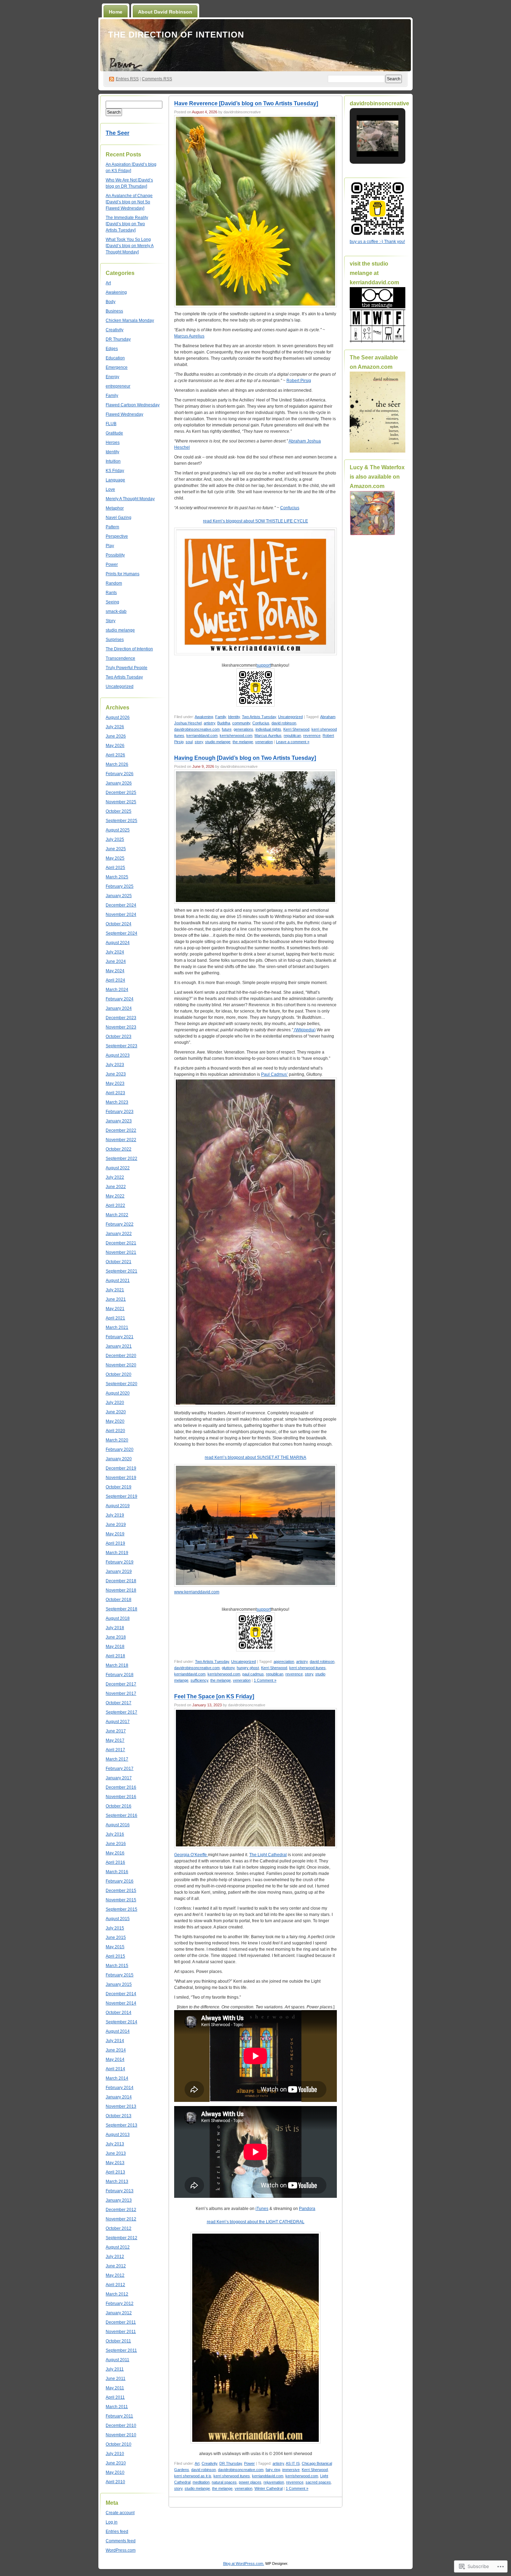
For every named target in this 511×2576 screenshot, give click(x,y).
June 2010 (116, 2463)
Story (111, 621)
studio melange (120, 630)
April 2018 (115, 1656)
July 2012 (115, 2257)
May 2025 (115, 858)
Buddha (224, 723)
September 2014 (121, 2022)
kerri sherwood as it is (193, 2476)
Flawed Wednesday (124, 414)
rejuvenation (274, 2482)
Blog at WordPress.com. (244, 2563)
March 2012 (117, 2294)
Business (114, 311)
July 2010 (115, 2454)
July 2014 (115, 2041)
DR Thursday (118, 339)
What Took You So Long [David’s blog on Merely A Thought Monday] (130, 246)
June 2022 (116, 1187)
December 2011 (121, 2322)
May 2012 (115, 2275)
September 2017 (121, 1712)
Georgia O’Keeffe (191, 1855)
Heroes (113, 442)
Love (110, 489)
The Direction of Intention (176, 35)
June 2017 (116, 1731)
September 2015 (121, 1909)
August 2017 (118, 1722)
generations (244, 729)
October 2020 (119, 1374)
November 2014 (121, 2003)
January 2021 (119, 1346)
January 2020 (119, 1459)
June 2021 (116, 1299)
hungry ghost (248, 1668)
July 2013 (115, 2144)
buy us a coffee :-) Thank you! (377, 242)
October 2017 (119, 1703)
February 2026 (120, 774)
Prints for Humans (123, 574)
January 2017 (119, 1778)
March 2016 (117, 1872)
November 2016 (121, 1797)
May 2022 (115, 1196)
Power (112, 564)
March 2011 (117, 2407)
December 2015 (121, 1891)
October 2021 (119, 1262)
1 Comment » (265, 1680)
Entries (127, 79)
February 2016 (120, 1881)
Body (111, 302)
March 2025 (117, 877)
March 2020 (117, 1440)
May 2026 (115, 746)
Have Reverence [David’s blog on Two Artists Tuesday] (246, 103)
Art (108, 283)
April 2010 (115, 2482)
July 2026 (115, 727)
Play (110, 546)
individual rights (268, 729)
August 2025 (118, 830)
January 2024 (119, 1008)
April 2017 (115, 1750)
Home (116, 12)
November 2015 (121, 1900)
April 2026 (115, 755)
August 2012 (118, 2247)
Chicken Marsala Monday (130, 320)
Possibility (115, 555)
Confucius (290, 508)
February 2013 (120, 2191)
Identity (112, 452)
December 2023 (121, 1018)
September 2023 (121, 1046)
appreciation (284, 1661)
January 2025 (119, 896)
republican (292, 736)
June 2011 (116, 2379)
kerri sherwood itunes (307, 1668)
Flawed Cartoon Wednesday (133, 405)
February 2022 (120, 1224)
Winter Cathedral (269, 2488)
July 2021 (115, 1290)
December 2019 (121, 1468)
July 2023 (115, 1065)
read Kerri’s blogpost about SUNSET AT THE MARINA (255, 1457)
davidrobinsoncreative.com (197, 729)
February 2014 (120, 2088)
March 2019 (117, 1553)
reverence (312, 736)
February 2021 (120, 1337)
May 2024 (115, 971)
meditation (201, 2482)
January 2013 (119, 2200)
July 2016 (115, 1834)
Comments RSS (157, 79)
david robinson (284, 723)
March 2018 (117, 1665)
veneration (264, 742)
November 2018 (121, 1590)
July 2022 (115, 1177)
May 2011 (115, 2388)
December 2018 (121, 1581)
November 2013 (121, 2106)
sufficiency (199, 1680)
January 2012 (119, 2313)
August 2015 (118, 1919)
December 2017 (121, 1684)
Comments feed (121, 2541)
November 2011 (121, 2332)
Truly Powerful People (127, 668)
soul (189, 742)
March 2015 (117, 1966)
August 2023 (118, 1055)
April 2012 (115, 2285)
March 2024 (117, 990)
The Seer (117, 133)
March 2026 (117, 764)
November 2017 (121, 1693)
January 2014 (119, 2097)
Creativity (115, 330)
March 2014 (117, 2078)
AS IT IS (293, 2463)
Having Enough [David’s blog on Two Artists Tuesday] (245, 758)
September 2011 (121, 2350)
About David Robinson (165, 12)
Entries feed (117, 2532)
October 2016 (119, 1806)
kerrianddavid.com (202, 736)
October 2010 (119, 2444)
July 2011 (115, 2369)
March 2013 (117, 2181)
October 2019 (119, 1487)
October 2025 (119, 811)
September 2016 (121, 1815)
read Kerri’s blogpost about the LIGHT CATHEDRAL (256, 2222)
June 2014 (116, 2050)
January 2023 (119, 1121)
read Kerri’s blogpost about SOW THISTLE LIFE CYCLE (255, 521)
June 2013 (116, 2153)
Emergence (117, 367)
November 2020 (121, 1365)
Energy (112, 377)
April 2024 (115, 980)
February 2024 (120, 999)
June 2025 (116, 849)
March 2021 (117, 1327)
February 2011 (119, 2416)
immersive (291, 2470)
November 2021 (121, 1252)
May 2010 (115, 2472)
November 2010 (121, 2435)
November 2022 (121, 1140)
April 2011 (115, 2397)
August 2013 (118, 2135)
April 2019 (115, 1543)
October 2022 (119, 1149)
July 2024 (115, 952)
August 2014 (118, 2031)
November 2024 (121, 915)
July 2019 (115, 1515)
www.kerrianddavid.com (197, 1592)
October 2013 (119, 2116)
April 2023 (115, 1093)
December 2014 (121, 1994)
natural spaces (224, 2482)
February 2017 (120, 1769)
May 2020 (115, 1421)
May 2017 (115, 1740)
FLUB (111, 424)
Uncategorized (120, 686)
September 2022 (121, 1159)
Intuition (113, 461)
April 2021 (115, 1318)
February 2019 (120, 1562)
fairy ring (273, 2470)
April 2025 (115, 868)
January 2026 (119, 783)
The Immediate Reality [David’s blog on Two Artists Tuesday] (127, 224)
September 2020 (121, 1384)
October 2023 (119, 1037)
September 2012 (121, 2238)
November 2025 (121, 802)
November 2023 (121, 1027)
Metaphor (115, 508)
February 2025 (120, 886)
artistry (209, 723)
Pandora (307, 2209)
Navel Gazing (119, 518)
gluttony (228, 1668)
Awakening (116, 292)
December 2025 (121, 793)
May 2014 (115, 2059)
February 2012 (120, 2303)
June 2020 (116, 1412)
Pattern (112, 527)
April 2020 (115, 1431)
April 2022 (115, 1205)
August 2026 (118, 717)
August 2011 (117, 2360)
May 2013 (115, 2163)
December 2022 (121, 1130)
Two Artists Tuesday (124, 677)
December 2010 (121, 2425)
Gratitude (114, 433)
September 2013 (121, 2125)
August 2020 (118, 1393)
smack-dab (116, 611)
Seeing (112, 602)
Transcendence (120, 658)
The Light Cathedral (268, 1855)
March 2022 (117, 1215)
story (199, 742)
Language (115, 480)
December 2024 (121, 905)
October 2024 (119, 924)
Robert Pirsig (299, 381)
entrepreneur (118, 386)
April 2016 (115, 1862)
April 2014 (115, 2069)
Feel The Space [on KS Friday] (214, 1696)
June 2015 (116, 1937)
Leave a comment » (293, 742)
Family (112, 396)
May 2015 (115, 1947)
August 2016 (118, 1825)
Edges (112, 349)
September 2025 (121, 821)
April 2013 (115, 2172)
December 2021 (121, 1243)
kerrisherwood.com (236, 736)
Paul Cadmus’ (274, 1074)
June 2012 (116, 2266)
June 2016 (116, 1844)
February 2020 (120, 1449)
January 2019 (119, 1571)
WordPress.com (121, 2550)
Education (115, 358)
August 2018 (118, 1618)
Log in (112, 2522)
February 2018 (120, 1675)
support (264, 665)
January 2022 (119, 1234)
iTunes (262, 2209)
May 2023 (115, 1083)
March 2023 (117, 1102)
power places (250, 2482)
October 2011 (118, 2341)
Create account (120, 2513)
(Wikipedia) (304, 1030)
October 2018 (119, 1600)
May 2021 (115, 1309)
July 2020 (115, 1403)
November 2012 (121, 2219)
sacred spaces (318, 2482)
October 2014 (119, 2013)
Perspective (117, 536)
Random (114, 583)
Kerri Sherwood (296, 729)
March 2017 (117, 1759)
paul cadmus (253, 1674)
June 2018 (116, 1637)
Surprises (115, 640)
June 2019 (116, 1525)
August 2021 (118, 1281)
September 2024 (121, 933)
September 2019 (121, 1496)
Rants (111, 593)
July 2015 (115, 1928)
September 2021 (121, 1271)
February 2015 (120, 1975)
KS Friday (115, 471)
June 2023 (116, 1074)
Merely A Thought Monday (130, 499)
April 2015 (115, 1956)
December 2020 (121, 1356)
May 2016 (115, 1853)
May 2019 (115, 1534)
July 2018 (115, 1628)
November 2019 (121, 1478)
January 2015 (119, 1984)
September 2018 (121, 1609)
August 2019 (118, 1506)
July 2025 (115, 839)
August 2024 (118, 943)
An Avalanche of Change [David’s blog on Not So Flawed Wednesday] (129, 202)
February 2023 (120, 1112)
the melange (243, 742)
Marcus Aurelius (189, 336)
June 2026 (116, 736)
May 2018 (115, 1647)
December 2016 (121, 1787)
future (227, 729)
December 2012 (121, 2210)
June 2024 (116, 961)
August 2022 (118, 1168)
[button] (370, 128)
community (241, 723)
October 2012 (119, 2228)
